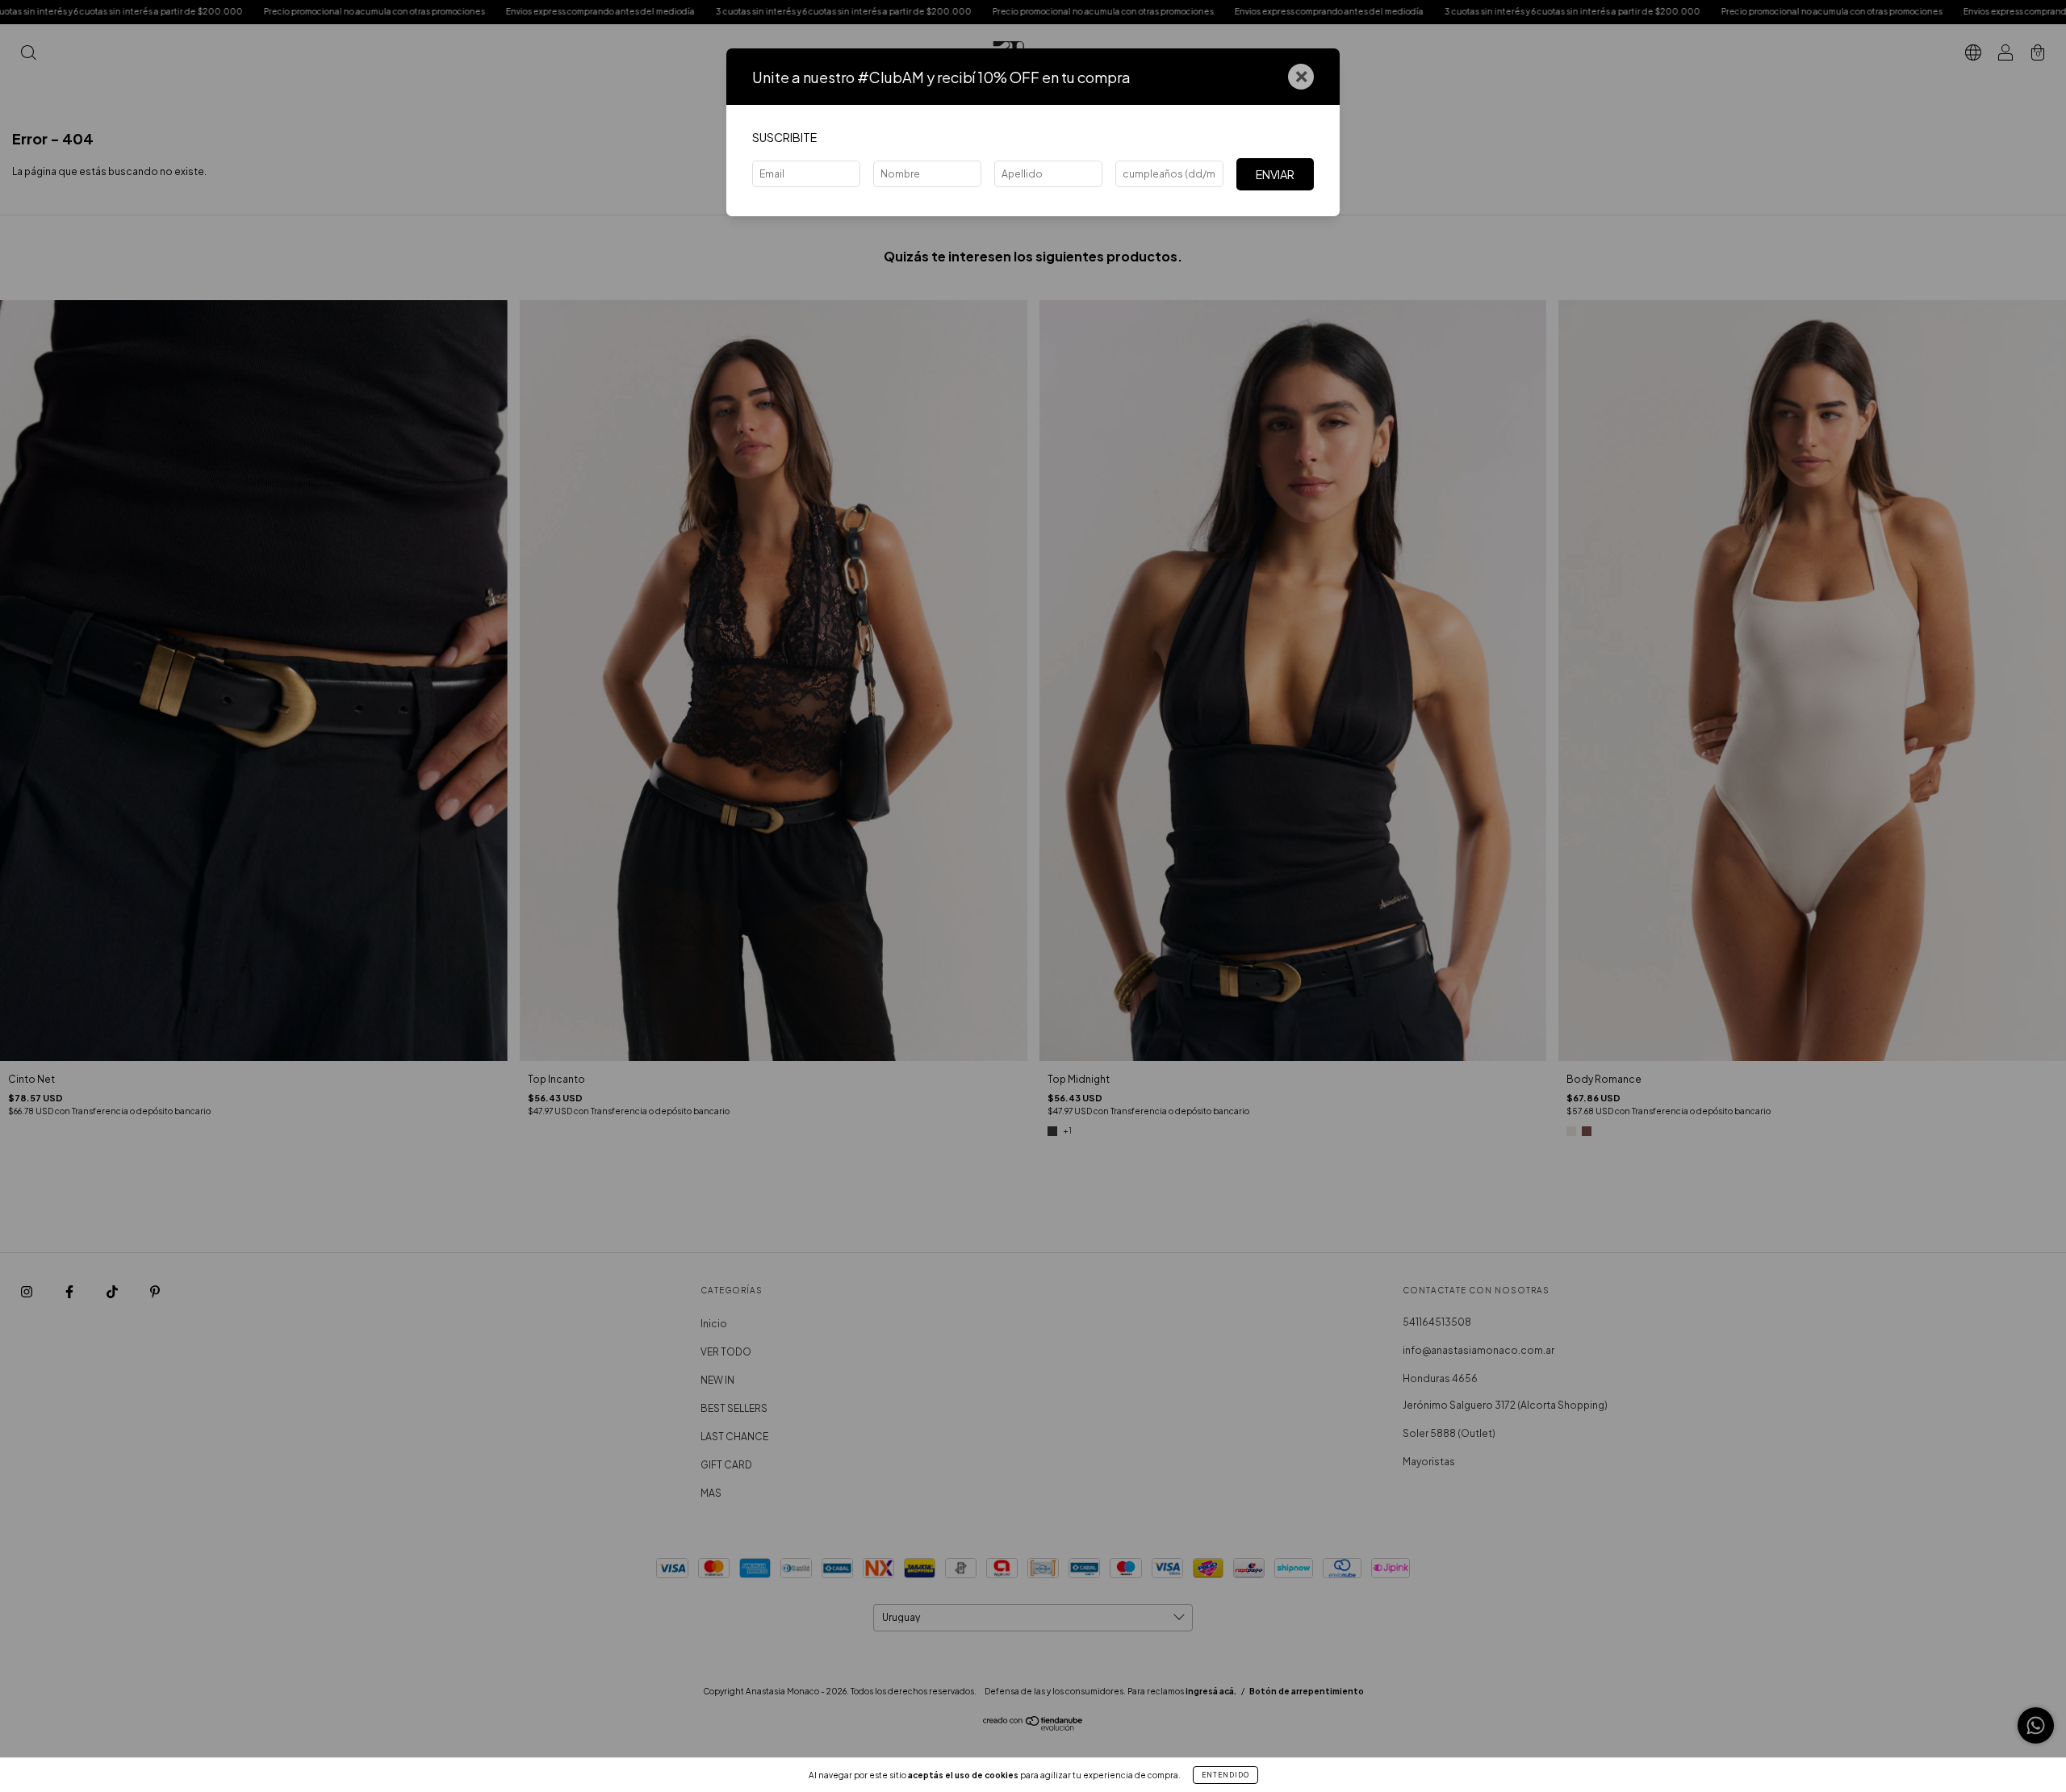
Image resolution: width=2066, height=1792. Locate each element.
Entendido (1225, 1775)
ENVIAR (1275, 174)
